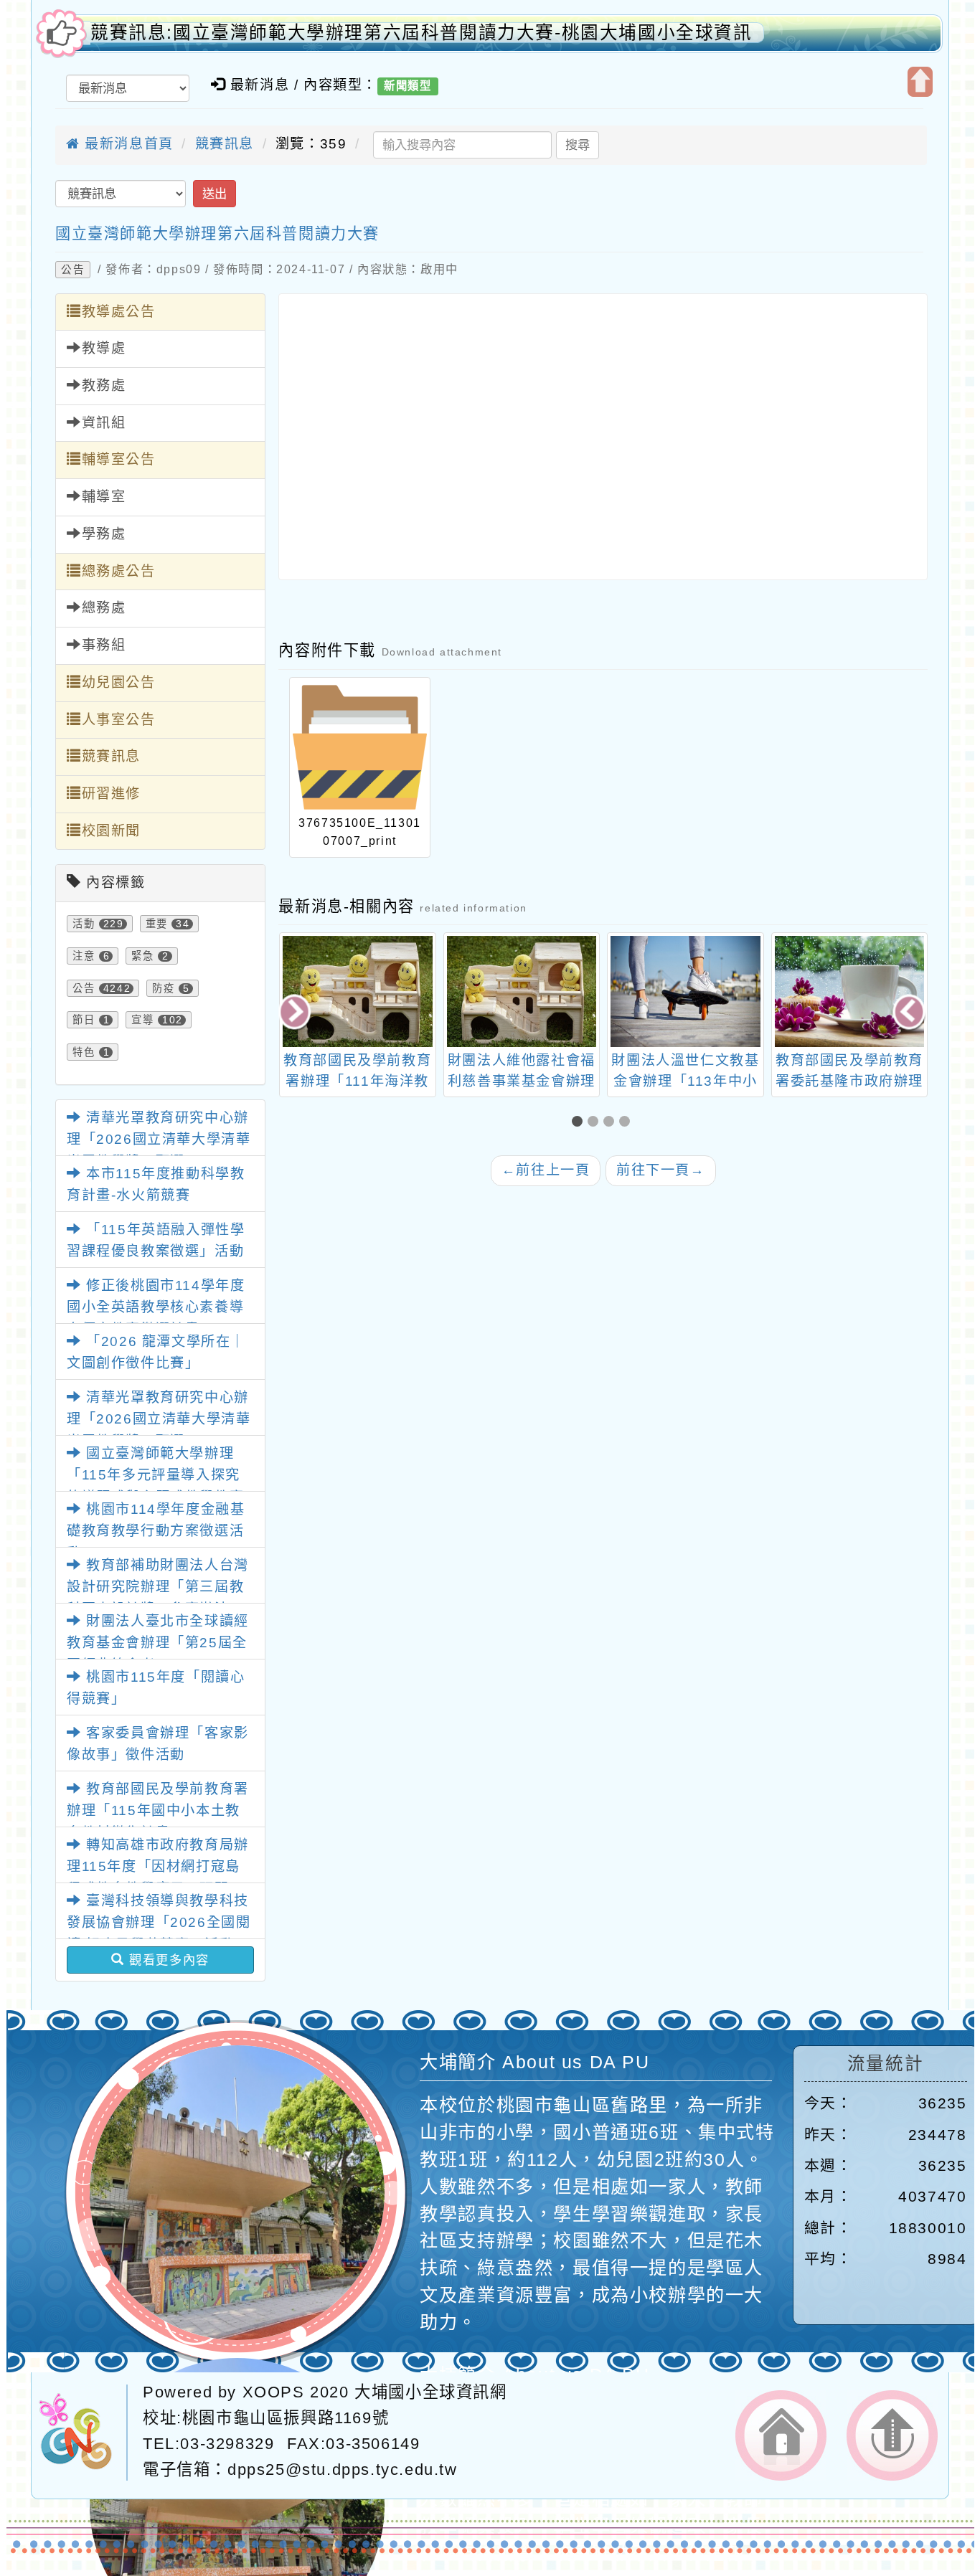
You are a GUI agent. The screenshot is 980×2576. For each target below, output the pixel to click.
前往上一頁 (546, 1170)
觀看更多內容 (167, 1960)
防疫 (163, 988)
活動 (84, 924)
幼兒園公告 (119, 682)
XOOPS (274, 2392)
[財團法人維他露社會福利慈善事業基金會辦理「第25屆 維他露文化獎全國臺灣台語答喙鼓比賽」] (358, 991)
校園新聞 (111, 831)
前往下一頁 (661, 1170)
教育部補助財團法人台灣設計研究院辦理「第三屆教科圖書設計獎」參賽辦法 (158, 1587)
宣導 (142, 1020)
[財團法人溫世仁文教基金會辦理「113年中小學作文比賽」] (521, 991)
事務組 (104, 645)
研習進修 (111, 794)
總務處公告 (119, 571)
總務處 (104, 608)
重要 (157, 924)
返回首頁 (781, 2435)
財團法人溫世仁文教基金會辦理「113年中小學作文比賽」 (521, 1081)
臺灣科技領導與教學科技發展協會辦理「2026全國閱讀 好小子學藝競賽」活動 (159, 1923)
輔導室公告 (119, 459)
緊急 (142, 956)
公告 (73, 270)
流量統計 (885, 2064)
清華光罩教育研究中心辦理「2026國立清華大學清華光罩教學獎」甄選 (159, 1140)
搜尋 (578, 145)
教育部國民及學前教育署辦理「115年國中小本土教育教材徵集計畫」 (158, 1811)
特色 (84, 1052)
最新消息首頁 (127, 144)
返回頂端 (892, 2435)
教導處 (104, 348)
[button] (580, 1123)
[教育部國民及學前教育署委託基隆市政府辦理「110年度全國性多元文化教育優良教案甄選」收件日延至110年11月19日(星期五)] (685, 991)
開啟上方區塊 (920, 82)
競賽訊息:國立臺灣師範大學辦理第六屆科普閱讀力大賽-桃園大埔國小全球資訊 (421, 33)
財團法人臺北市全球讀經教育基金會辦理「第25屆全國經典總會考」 (158, 1643)
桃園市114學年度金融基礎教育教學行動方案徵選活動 (156, 1531)
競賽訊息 (225, 144)
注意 (84, 956)
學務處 (104, 534)
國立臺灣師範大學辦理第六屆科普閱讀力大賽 (217, 233)
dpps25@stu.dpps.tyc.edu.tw (343, 2470)
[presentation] (296, 1014)
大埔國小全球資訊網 (430, 2392)
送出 (215, 194)
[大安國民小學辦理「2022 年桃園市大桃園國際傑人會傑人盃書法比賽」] (849, 991)
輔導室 (104, 497)
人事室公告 (119, 720)
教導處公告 (119, 312)
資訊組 (104, 423)
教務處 (104, 385)
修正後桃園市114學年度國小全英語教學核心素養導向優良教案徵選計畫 (156, 1307)
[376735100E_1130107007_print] (359, 747)
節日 (84, 1020)
